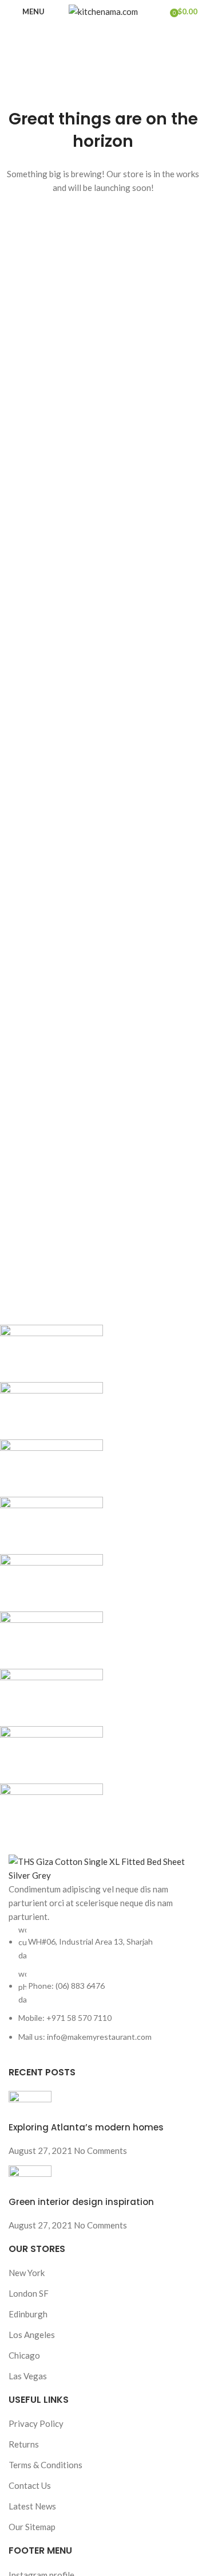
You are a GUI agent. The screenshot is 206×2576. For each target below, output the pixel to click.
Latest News (32, 2506)
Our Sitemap (32, 2527)
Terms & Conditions (45, 2465)
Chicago (24, 2355)
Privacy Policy (36, 2423)
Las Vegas (28, 2376)
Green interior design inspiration (81, 2202)
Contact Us (30, 2485)
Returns (24, 2444)
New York (27, 2273)
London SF (29, 2293)
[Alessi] (94, 1583)
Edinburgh (28, 2314)
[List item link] (103, 1983)
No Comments (100, 2150)
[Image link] (103, 1867)
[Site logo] (103, 10)
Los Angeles (32, 2335)
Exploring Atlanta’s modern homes (86, 2127)
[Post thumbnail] (30, 2105)
